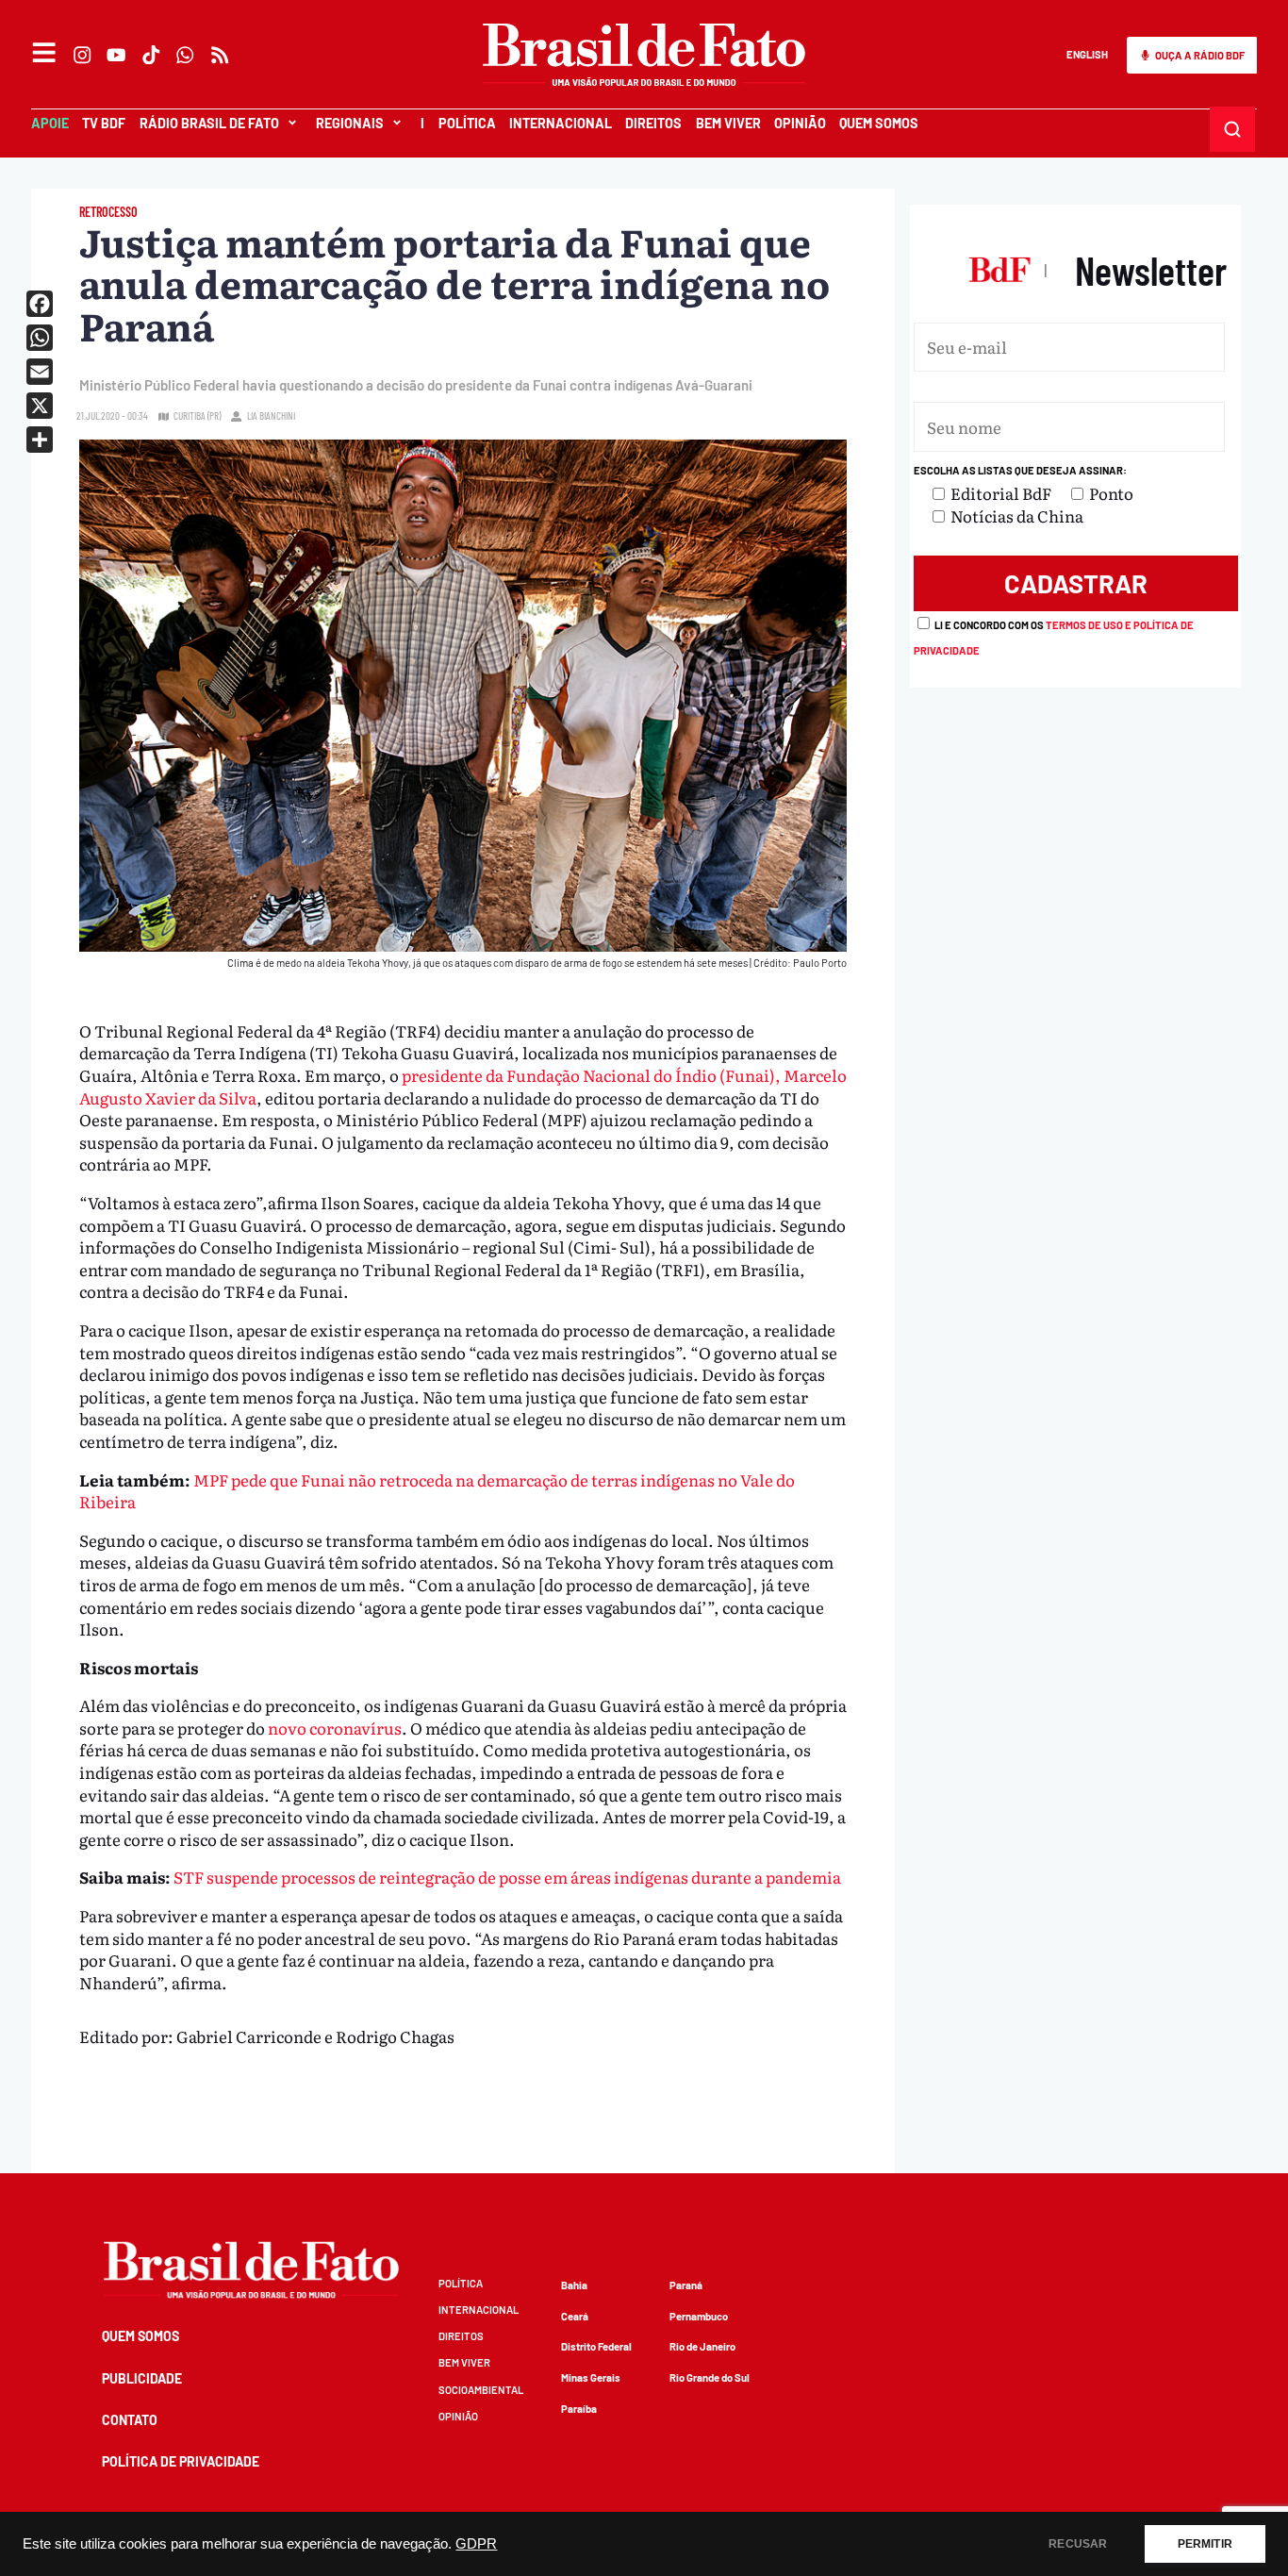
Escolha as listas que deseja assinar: (1020, 470)
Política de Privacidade (181, 2461)
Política (467, 123)
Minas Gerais (591, 2377)
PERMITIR (1205, 2544)
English (1087, 54)
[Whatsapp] (186, 55)
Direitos (653, 123)
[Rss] (220, 55)
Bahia (574, 2285)
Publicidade (142, 2378)
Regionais (350, 123)
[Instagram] (82, 55)
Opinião (800, 123)
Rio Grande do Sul (710, 2377)
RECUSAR (1078, 2544)
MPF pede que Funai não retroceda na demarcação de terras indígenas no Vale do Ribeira (437, 1491)
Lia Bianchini (271, 415)
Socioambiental (481, 2390)
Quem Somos (879, 123)
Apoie (50, 123)
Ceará (575, 2316)
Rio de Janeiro (702, 2346)
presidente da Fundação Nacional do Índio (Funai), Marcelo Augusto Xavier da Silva (463, 1086)
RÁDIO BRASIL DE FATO (209, 123)
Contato (130, 2420)
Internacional (561, 123)
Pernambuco (699, 2316)
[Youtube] (117, 55)
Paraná (686, 2285)
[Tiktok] (151, 55)
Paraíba (579, 2409)
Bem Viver (728, 123)
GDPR (476, 2544)
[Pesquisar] (1233, 129)
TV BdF (104, 123)
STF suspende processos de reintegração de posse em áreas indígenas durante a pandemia (507, 1877)
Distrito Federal (596, 2346)
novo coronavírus (335, 1728)
